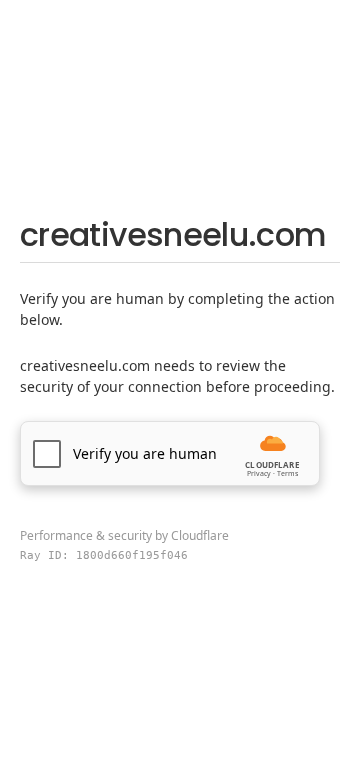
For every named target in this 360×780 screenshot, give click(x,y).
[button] (170, 453)
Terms (287, 473)
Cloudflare (200, 535)
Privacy (259, 473)
